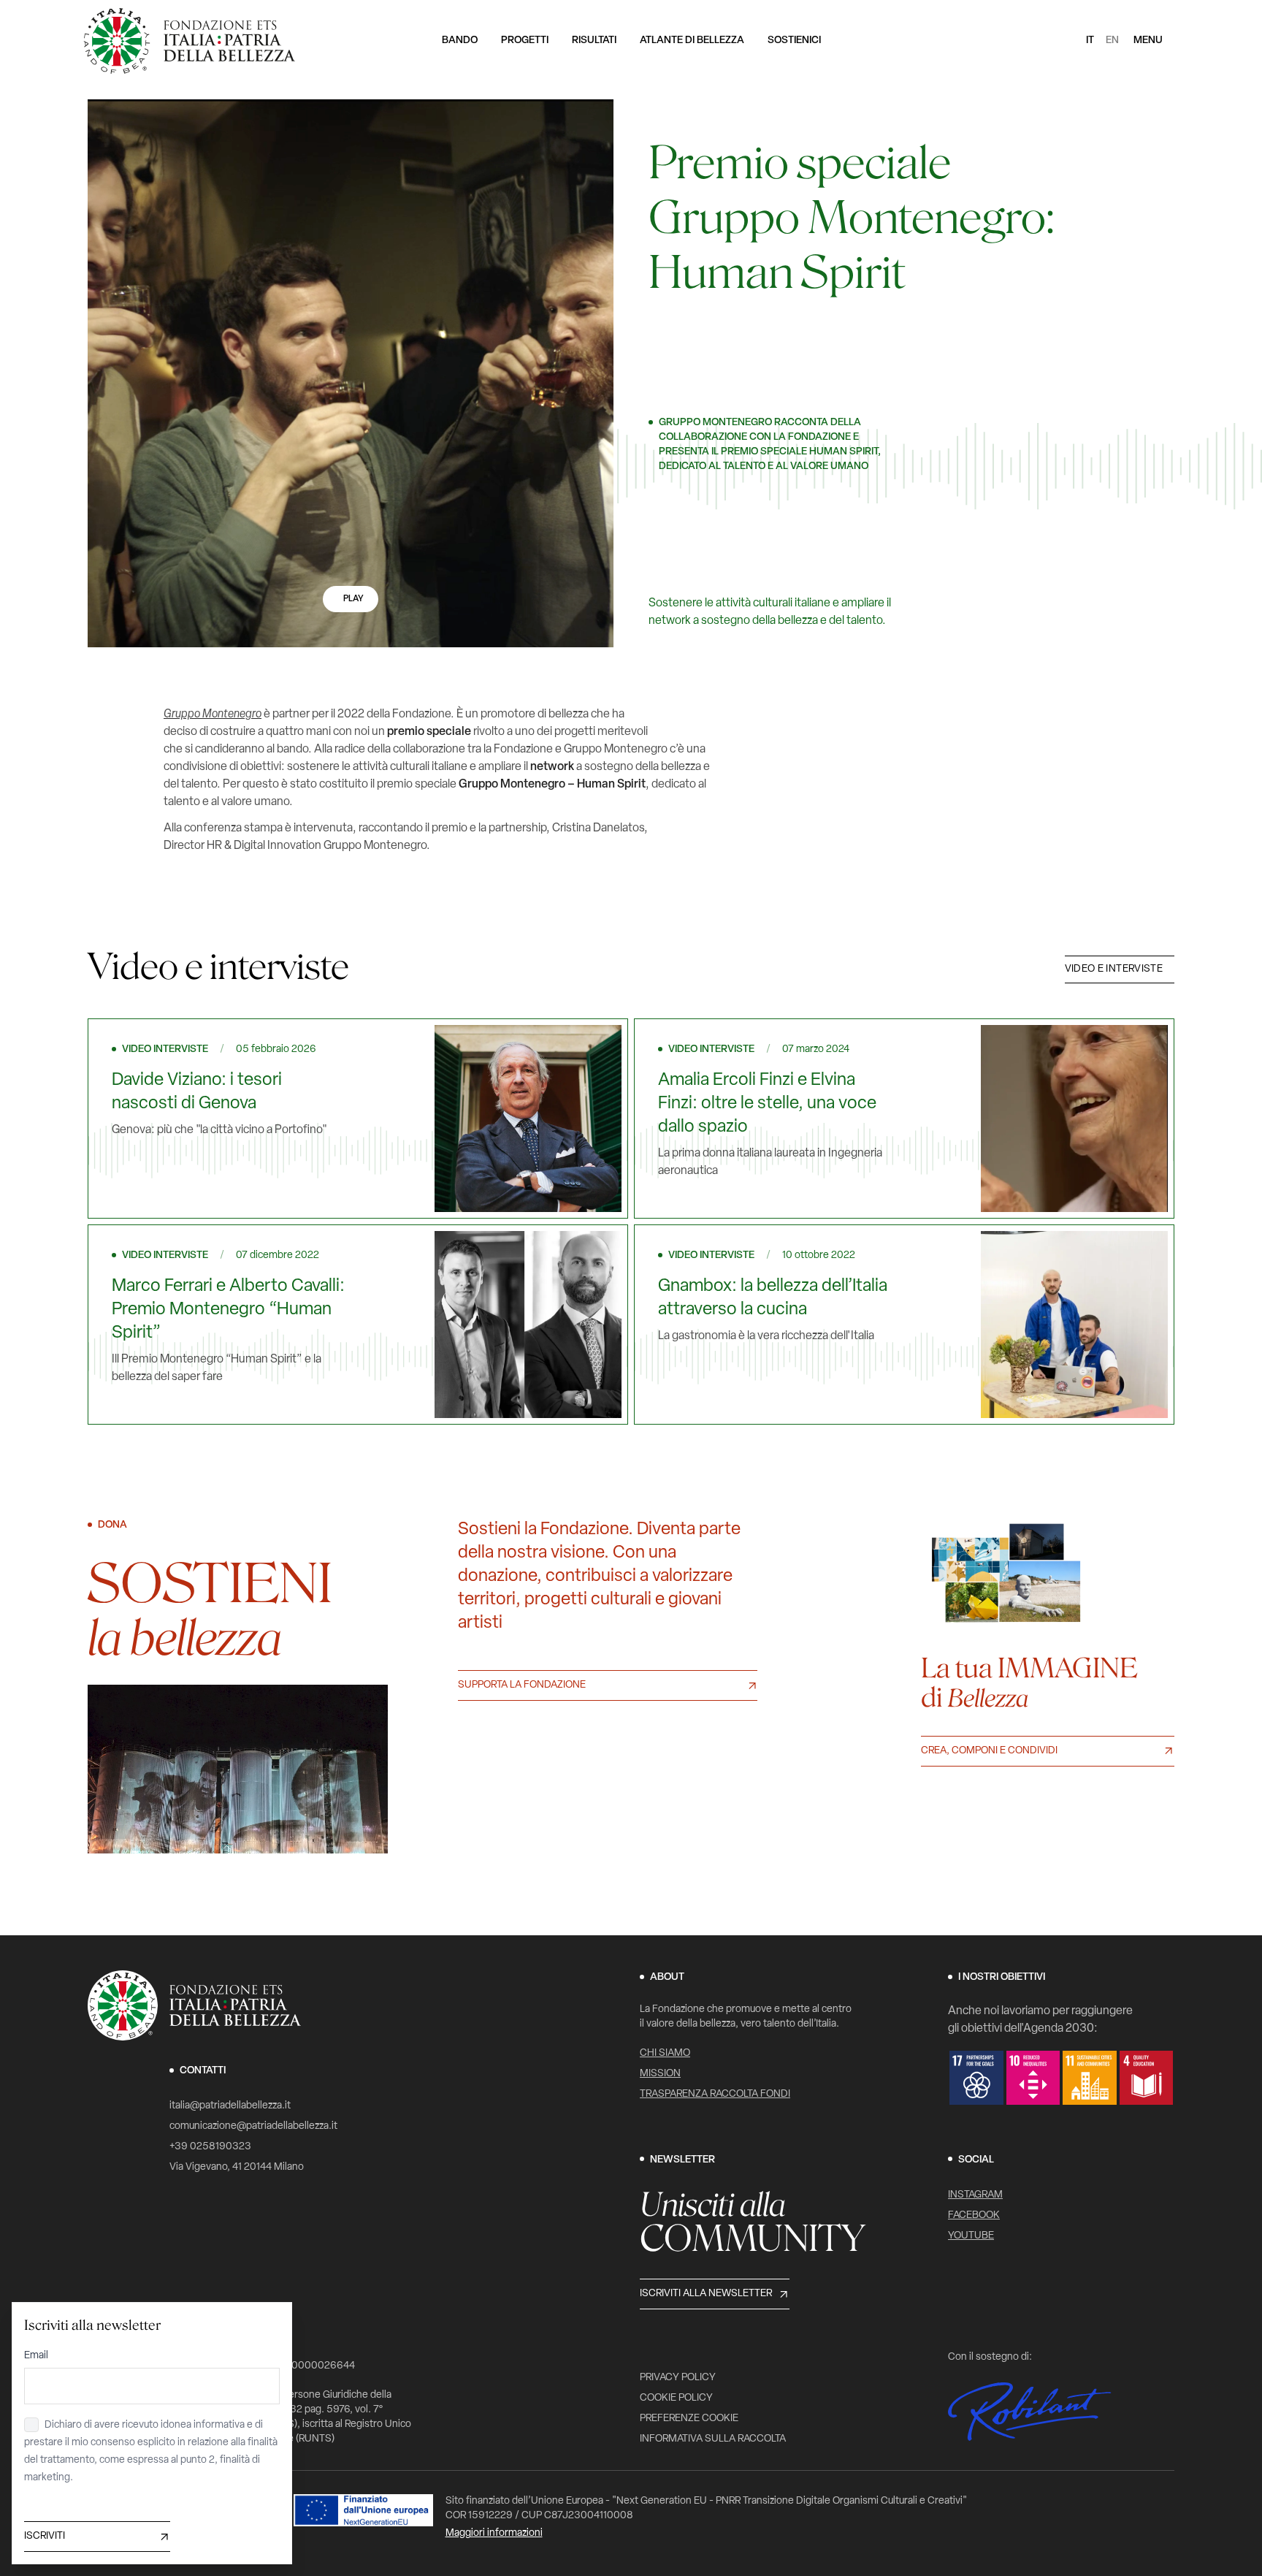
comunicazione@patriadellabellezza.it (253, 2126)
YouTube (971, 2236)
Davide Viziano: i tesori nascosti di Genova (197, 1092)
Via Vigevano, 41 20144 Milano (237, 2167)
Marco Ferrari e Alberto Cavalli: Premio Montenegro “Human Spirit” (228, 1310)
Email (36, 2356)
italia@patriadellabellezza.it (230, 2106)
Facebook (974, 2215)
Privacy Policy (678, 2378)
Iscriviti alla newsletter (706, 2294)
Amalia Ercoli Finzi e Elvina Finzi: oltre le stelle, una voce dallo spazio (767, 1104)
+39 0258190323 (210, 2147)
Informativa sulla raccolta (713, 2439)
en (1112, 41)
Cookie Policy (676, 2398)
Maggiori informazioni (494, 2533)
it (1090, 41)
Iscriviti (45, 2536)
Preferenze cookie (689, 2419)
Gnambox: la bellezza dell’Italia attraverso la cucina (773, 1298)
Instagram (975, 2195)
